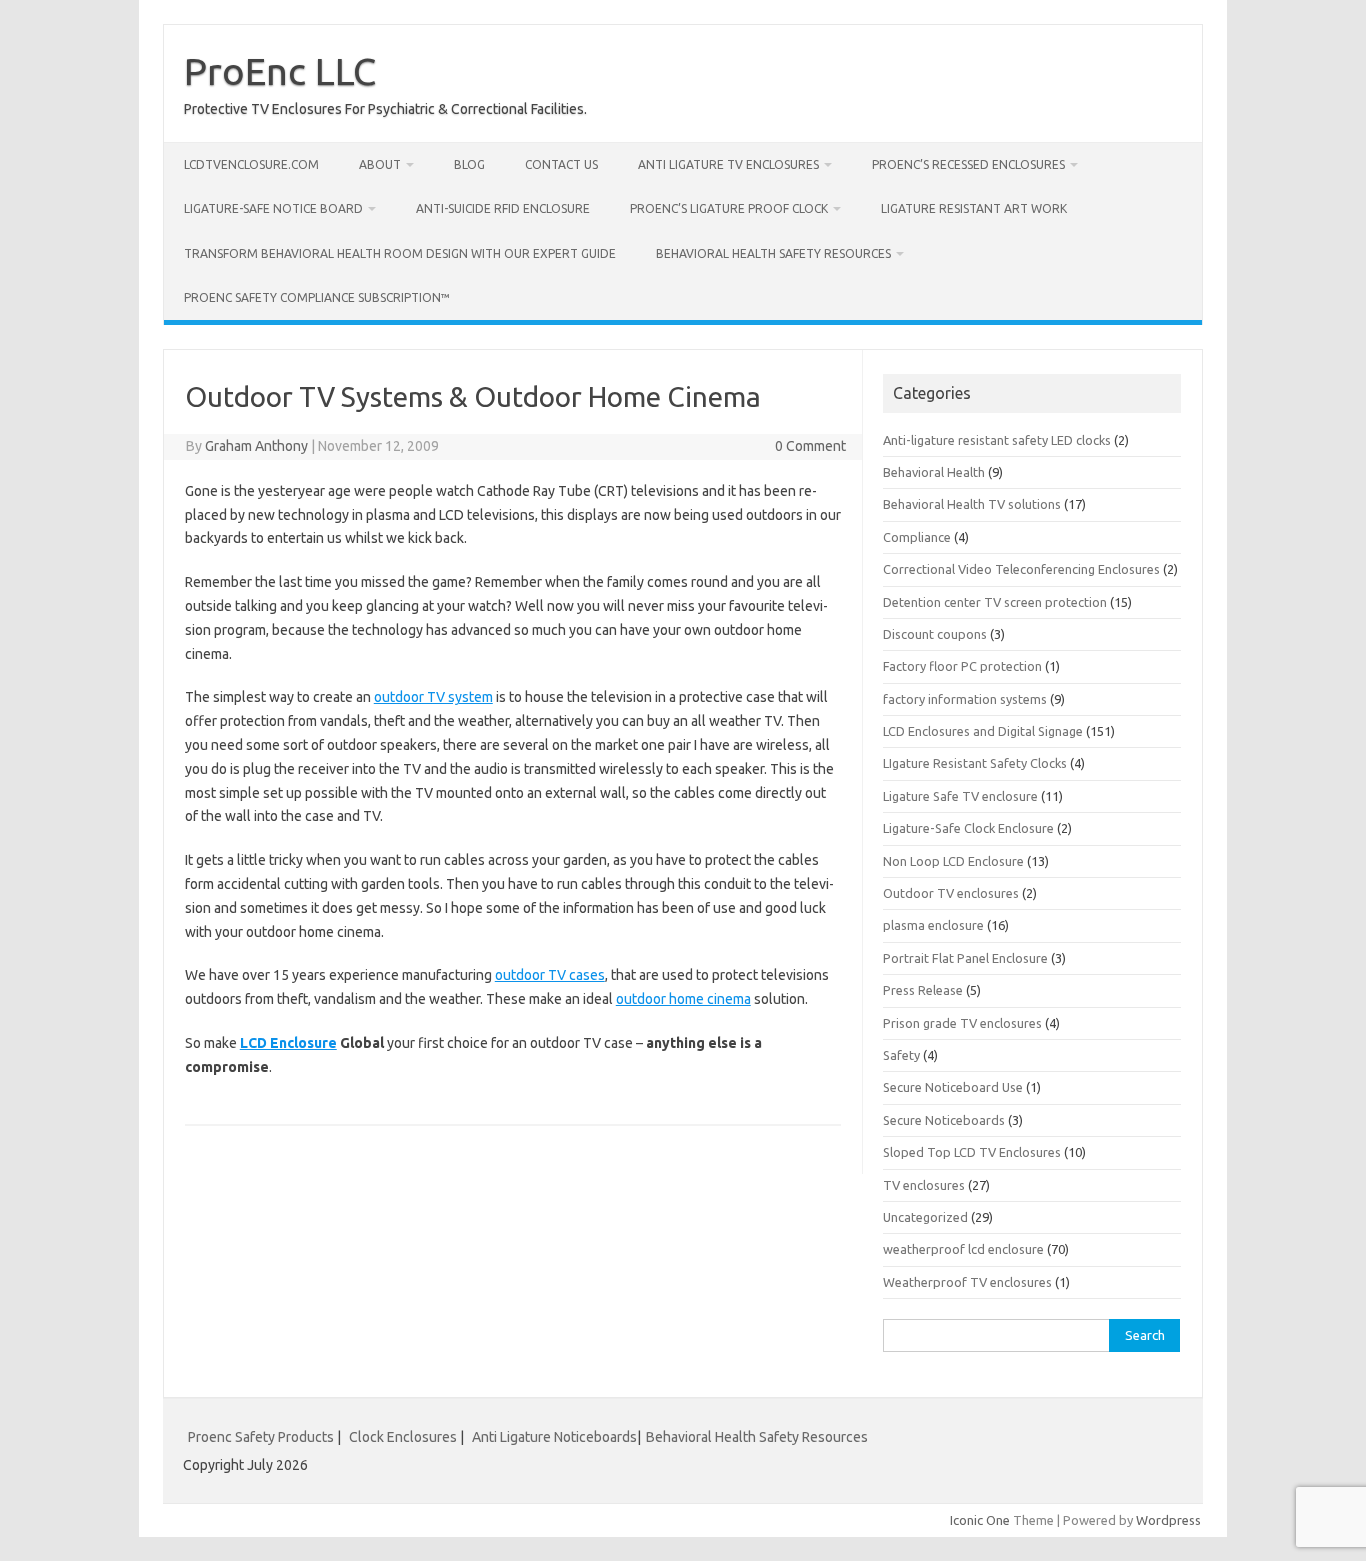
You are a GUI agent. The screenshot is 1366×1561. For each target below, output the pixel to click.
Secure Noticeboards (944, 1120)
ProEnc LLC (280, 71)
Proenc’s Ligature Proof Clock (729, 208)
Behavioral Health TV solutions (972, 504)
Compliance (917, 537)
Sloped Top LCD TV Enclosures (972, 1152)
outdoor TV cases (550, 975)
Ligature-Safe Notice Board (273, 208)
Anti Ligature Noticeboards (554, 1437)
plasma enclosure (933, 925)
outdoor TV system (433, 697)
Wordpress (1168, 1520)
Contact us (561, 164)
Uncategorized (925, 1217)
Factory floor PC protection (962, 666)
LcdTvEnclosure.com (251, 164)
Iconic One (980, 1520)
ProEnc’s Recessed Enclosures (968, 164)
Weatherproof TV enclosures (967, 1282)
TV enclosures (924, 1185)
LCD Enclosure (288, 1043)
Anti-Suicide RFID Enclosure (503, 208)
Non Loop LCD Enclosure (953, 861)
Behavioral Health (934, 472)
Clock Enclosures (403, 1437)
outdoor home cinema (683, 999)
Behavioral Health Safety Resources (773, 253)
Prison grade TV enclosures (962, 1023)
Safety (901, 1055)
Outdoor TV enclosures (951, 893)
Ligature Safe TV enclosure (960, 796)
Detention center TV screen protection (995, 602)
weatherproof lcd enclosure (963, 1249)
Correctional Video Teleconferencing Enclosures (1021, 569)
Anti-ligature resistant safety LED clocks (997, 440)
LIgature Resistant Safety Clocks (975, 763)
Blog (469, 164)
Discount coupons (935, 634)
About (380, 164)
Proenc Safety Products (262, 1437)
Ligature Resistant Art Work (974, 208)
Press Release (923, 990)
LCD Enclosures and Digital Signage (983, 731)
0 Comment (810, 446)
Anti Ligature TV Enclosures (728, 164)
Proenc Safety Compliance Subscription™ (317, 297)
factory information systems (965, 699)
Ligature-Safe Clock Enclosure (968, 828)
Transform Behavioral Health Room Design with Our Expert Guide (400, 253)
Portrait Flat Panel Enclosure (965, 958)
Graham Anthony (256, 446)
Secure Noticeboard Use (953, 1087)
